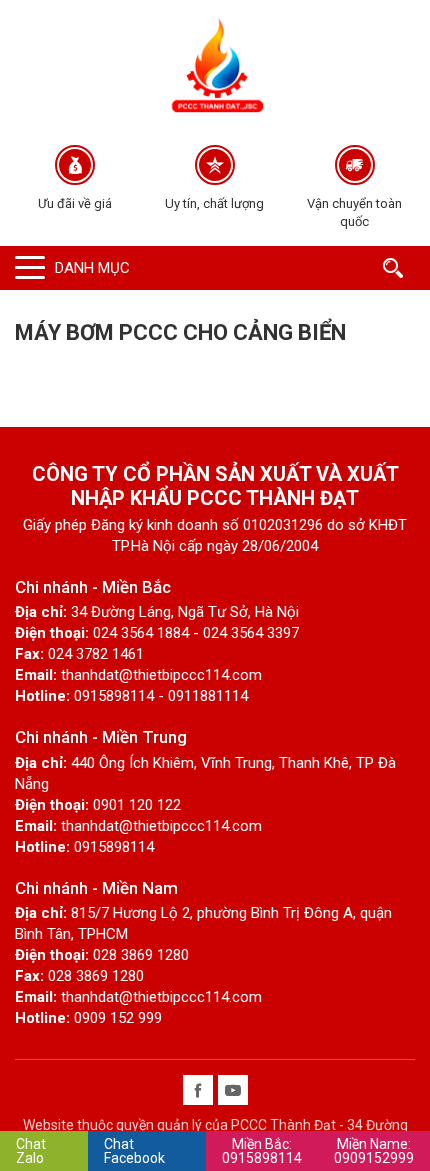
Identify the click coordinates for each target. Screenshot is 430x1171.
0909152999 (374, 1151)
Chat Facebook (134, 1151)
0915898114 (262, 1151)
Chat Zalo (31, 1151)
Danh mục (92, 268)
